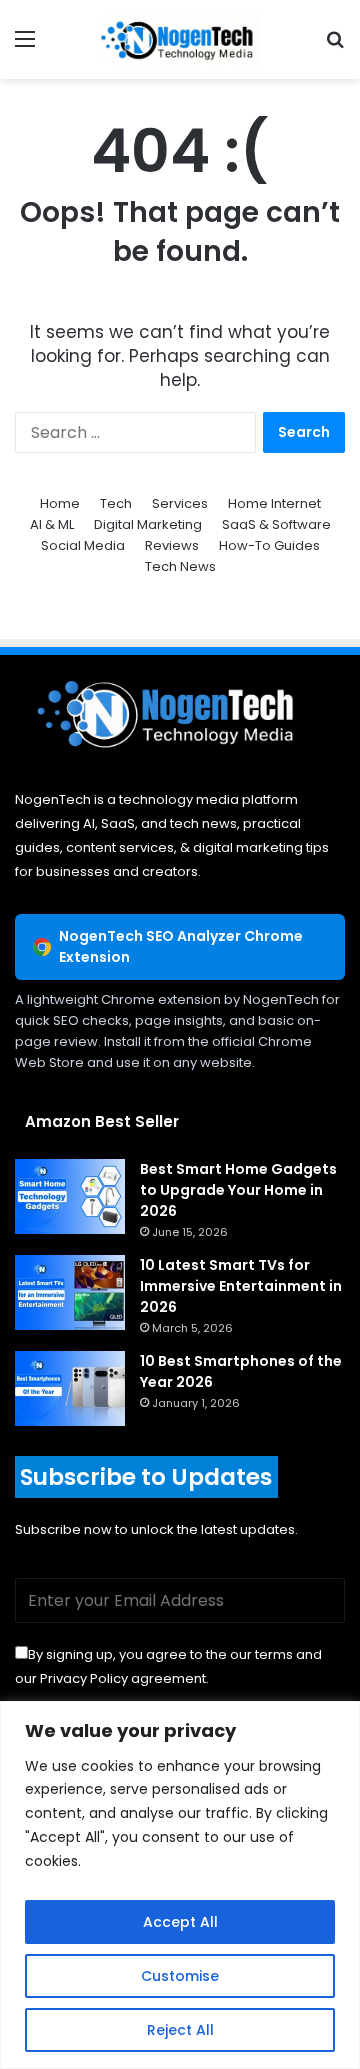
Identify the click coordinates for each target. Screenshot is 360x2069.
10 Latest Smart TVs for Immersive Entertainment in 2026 (241, 1286)
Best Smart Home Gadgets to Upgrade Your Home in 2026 (238, 1190)
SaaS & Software (276, 524)
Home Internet (274, 503)
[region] (180, 1885)
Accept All (180, 1922)
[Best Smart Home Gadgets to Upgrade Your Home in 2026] (70, 1196)
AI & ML (52, 524)
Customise (180, 1976)
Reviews (172, 545)
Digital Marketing (148, 524)
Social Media (83, 545)
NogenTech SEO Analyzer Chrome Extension (181, 946)
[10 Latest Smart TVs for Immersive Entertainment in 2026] (70, 1292)
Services (180, 503)
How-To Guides (269, 545)
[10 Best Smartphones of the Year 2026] (70, 1388)
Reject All (180, 2030)
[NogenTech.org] (180, 39)
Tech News (180, 566)
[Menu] (25, 46)
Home (60, 503)
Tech (116, 503)
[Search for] (335, 46)
